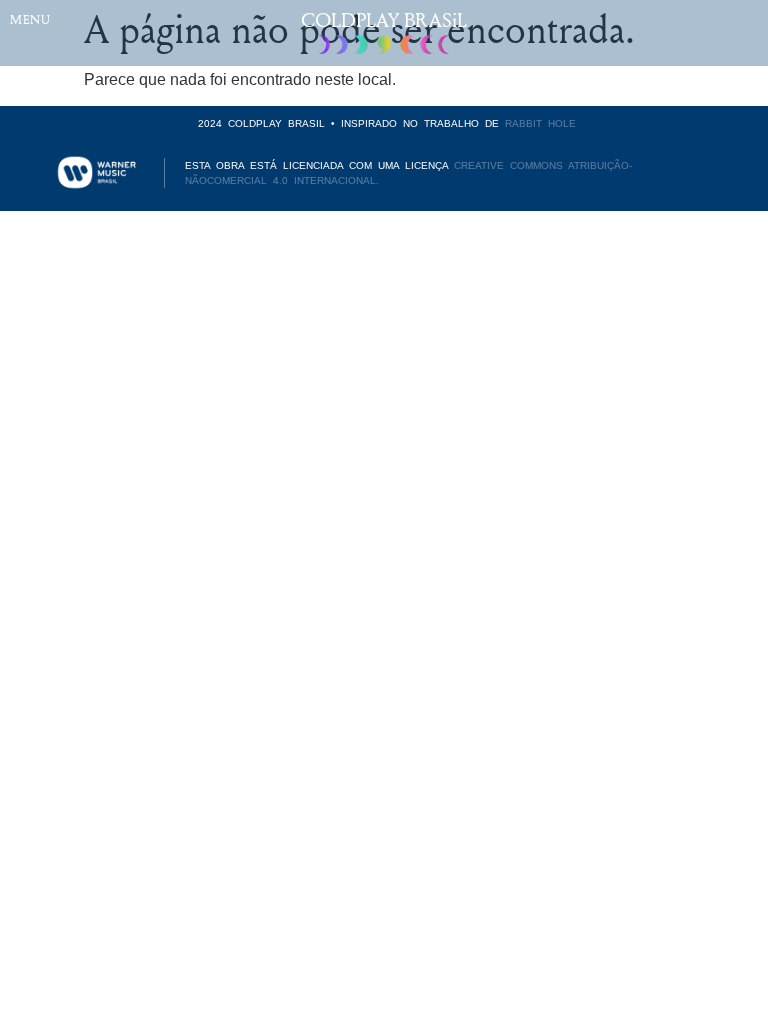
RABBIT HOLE (540, 123)
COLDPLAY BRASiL (384, 19)
